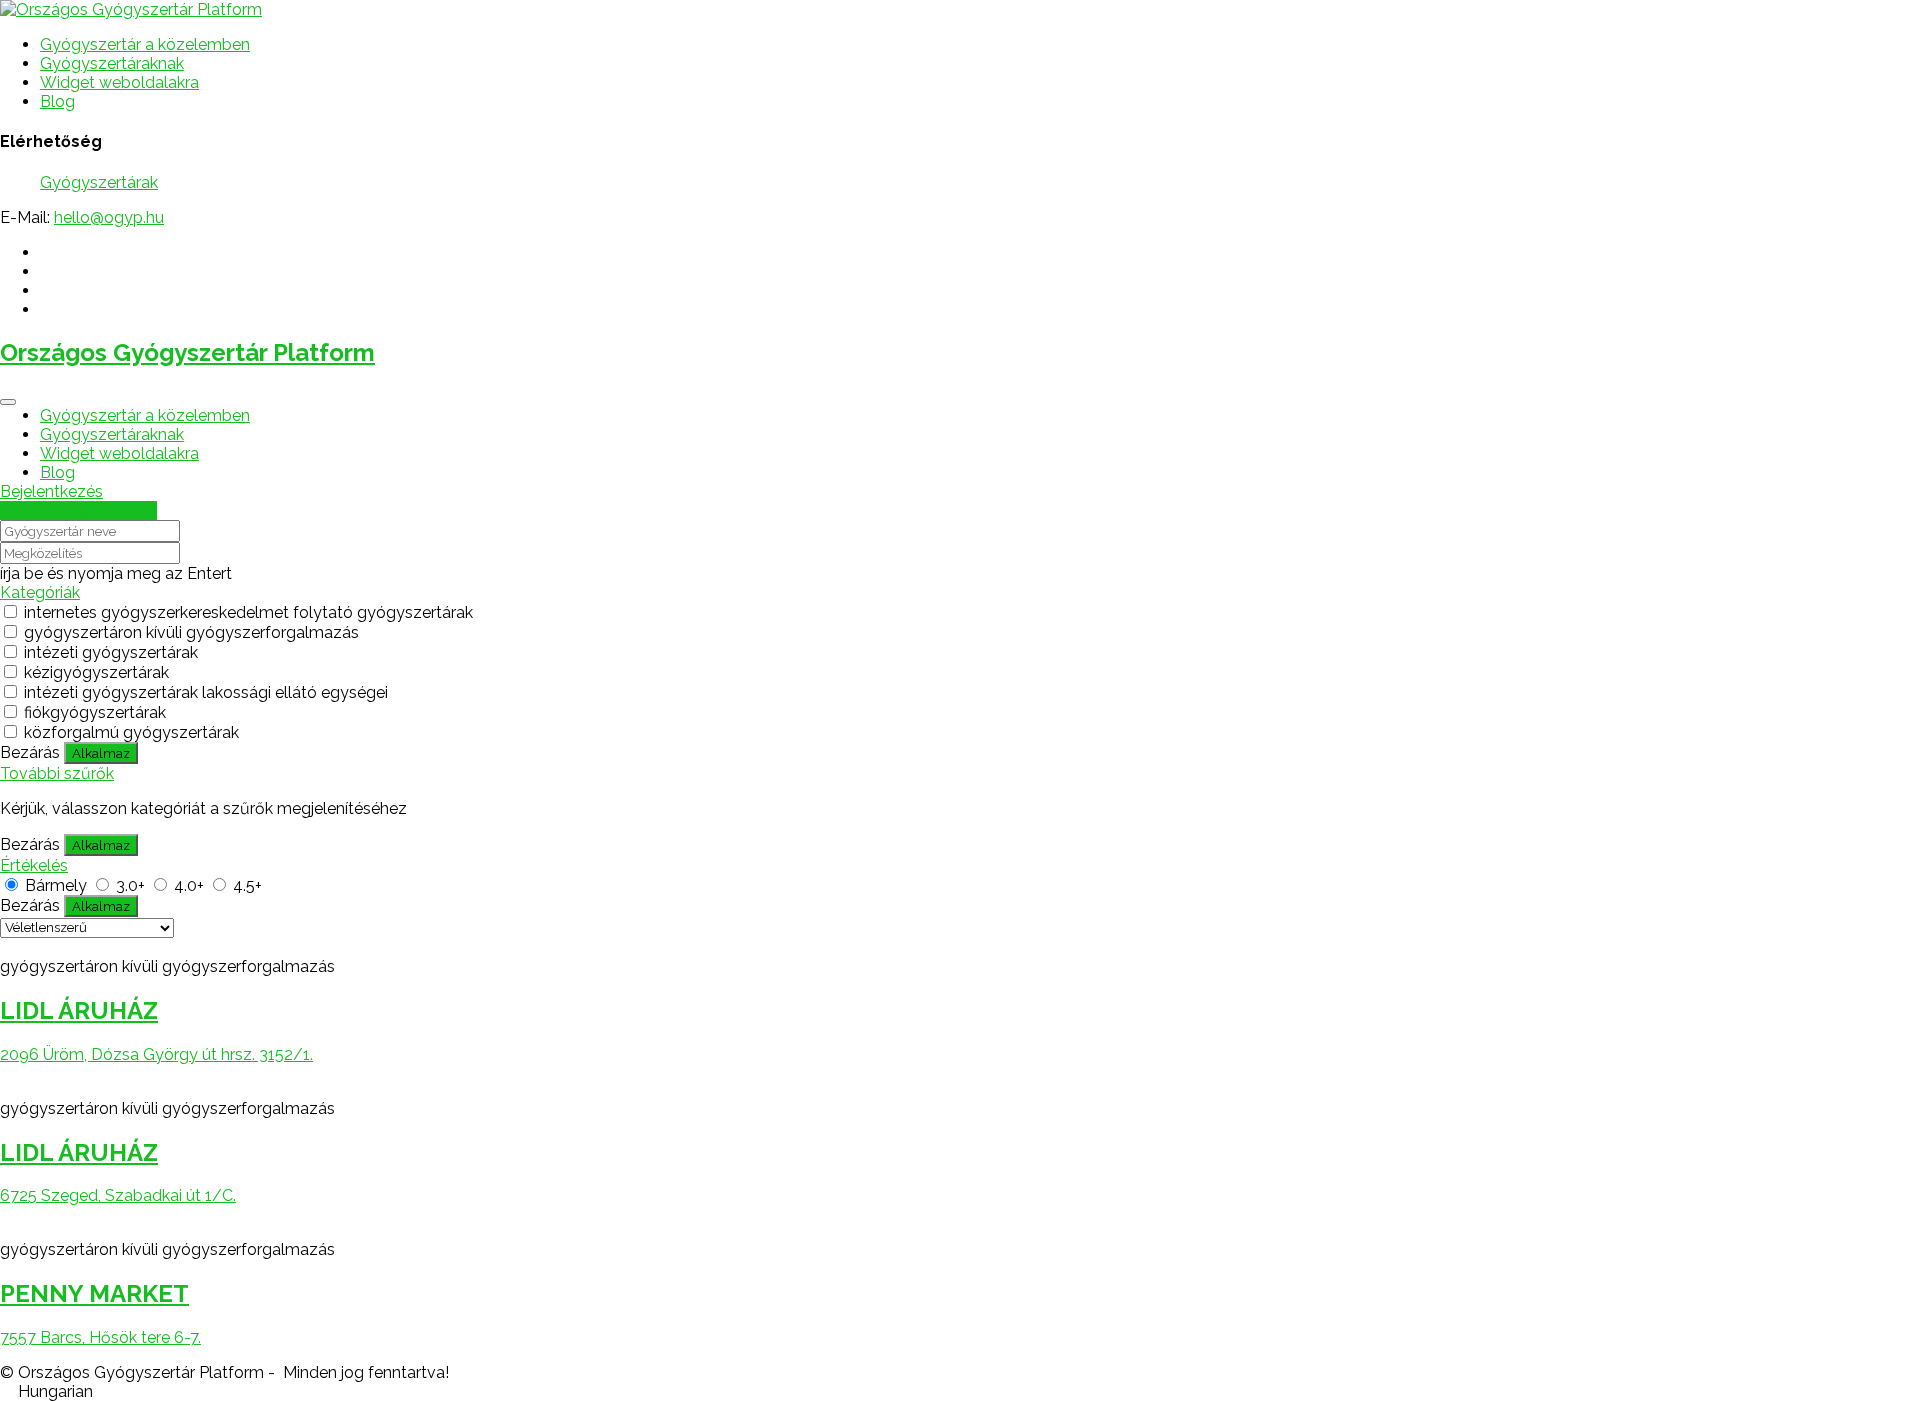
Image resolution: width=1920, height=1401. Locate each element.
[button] (960, 1391)
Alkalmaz (101, 753)
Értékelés (34, 865)
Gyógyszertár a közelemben (145, 44)
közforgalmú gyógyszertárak (131, 732)
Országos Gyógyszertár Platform (187, 352)
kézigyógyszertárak (96, 672)
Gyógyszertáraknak (112, 63)
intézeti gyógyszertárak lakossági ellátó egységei (206, 692)
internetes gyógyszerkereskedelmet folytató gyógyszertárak (248, 612)
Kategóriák (40, 592)
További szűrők (57, 773)
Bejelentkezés (51, 491)
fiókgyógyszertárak (95, 712)
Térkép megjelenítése (78, 510)
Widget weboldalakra (119, 82)
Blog (57, 101)
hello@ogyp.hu (109, 217)
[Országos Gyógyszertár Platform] (131, 9)
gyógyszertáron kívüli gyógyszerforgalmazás (191, 632)
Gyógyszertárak (99, 182)
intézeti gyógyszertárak (111, 652)
